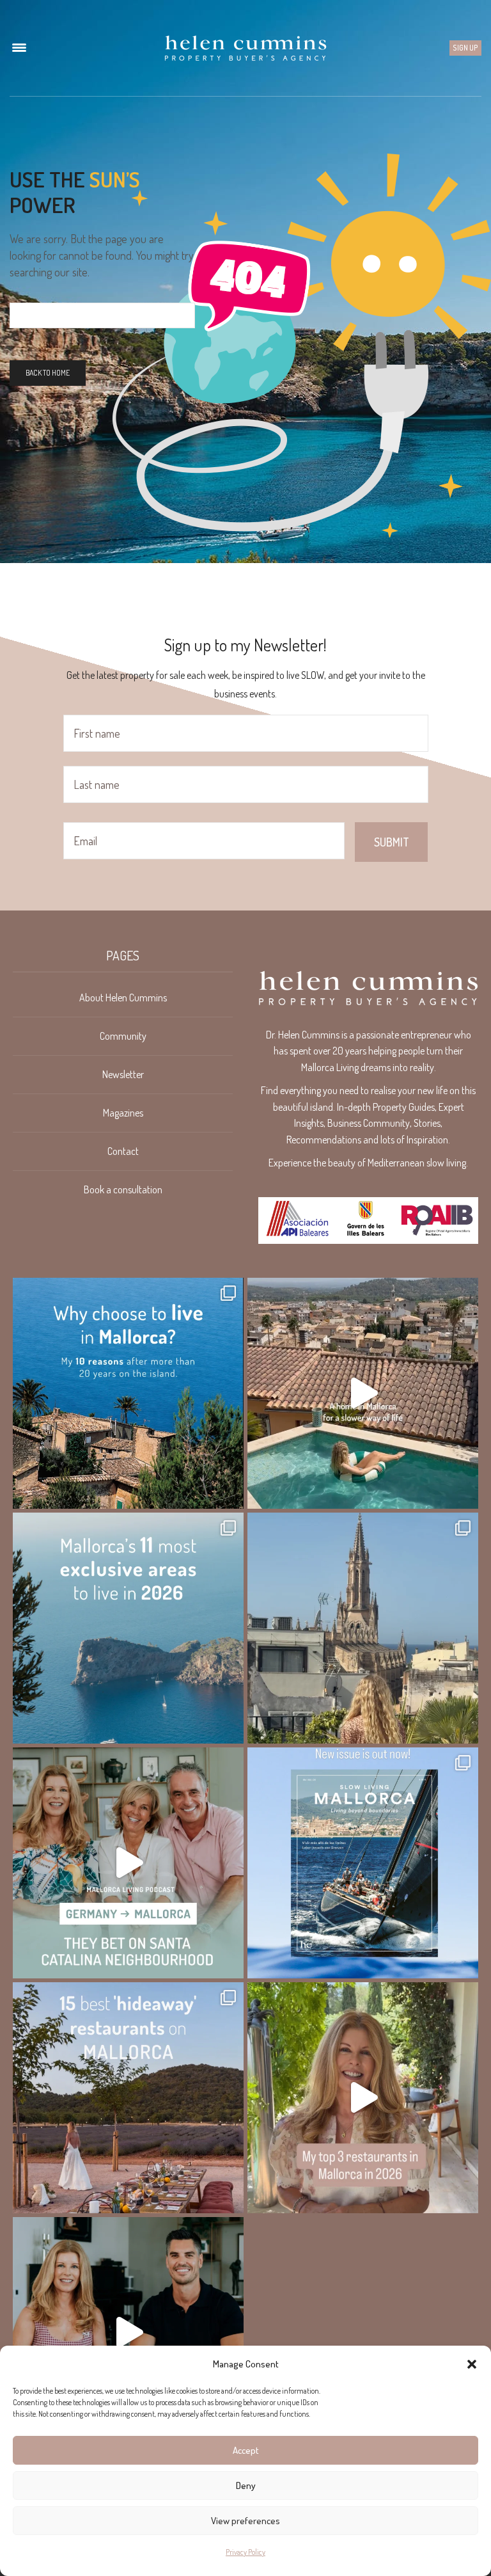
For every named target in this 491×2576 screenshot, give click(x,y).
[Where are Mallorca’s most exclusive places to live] (128, 1628)
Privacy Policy (245, 2552)
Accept (246, 2450)
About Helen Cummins (123, 998)
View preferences (245, 2521)
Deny (246, 2485)
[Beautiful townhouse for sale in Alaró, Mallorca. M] (363, 1393)
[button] (472, 2364)
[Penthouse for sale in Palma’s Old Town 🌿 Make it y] (363, 1628)
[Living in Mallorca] (245, 48)
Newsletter (123, 1074)
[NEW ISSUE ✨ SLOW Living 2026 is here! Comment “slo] (363, 1863)
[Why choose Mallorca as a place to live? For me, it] (128, 1393)
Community (123, 1036)
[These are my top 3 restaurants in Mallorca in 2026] (363, 2098)
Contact (123, 1151)
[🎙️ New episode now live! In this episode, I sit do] (128, 1863)
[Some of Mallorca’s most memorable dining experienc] (128, 2098)
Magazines (123, 1113)
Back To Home (48, 373)
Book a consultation (123, 1189)
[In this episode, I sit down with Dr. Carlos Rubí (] (128, 2333)
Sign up (465, 48)
